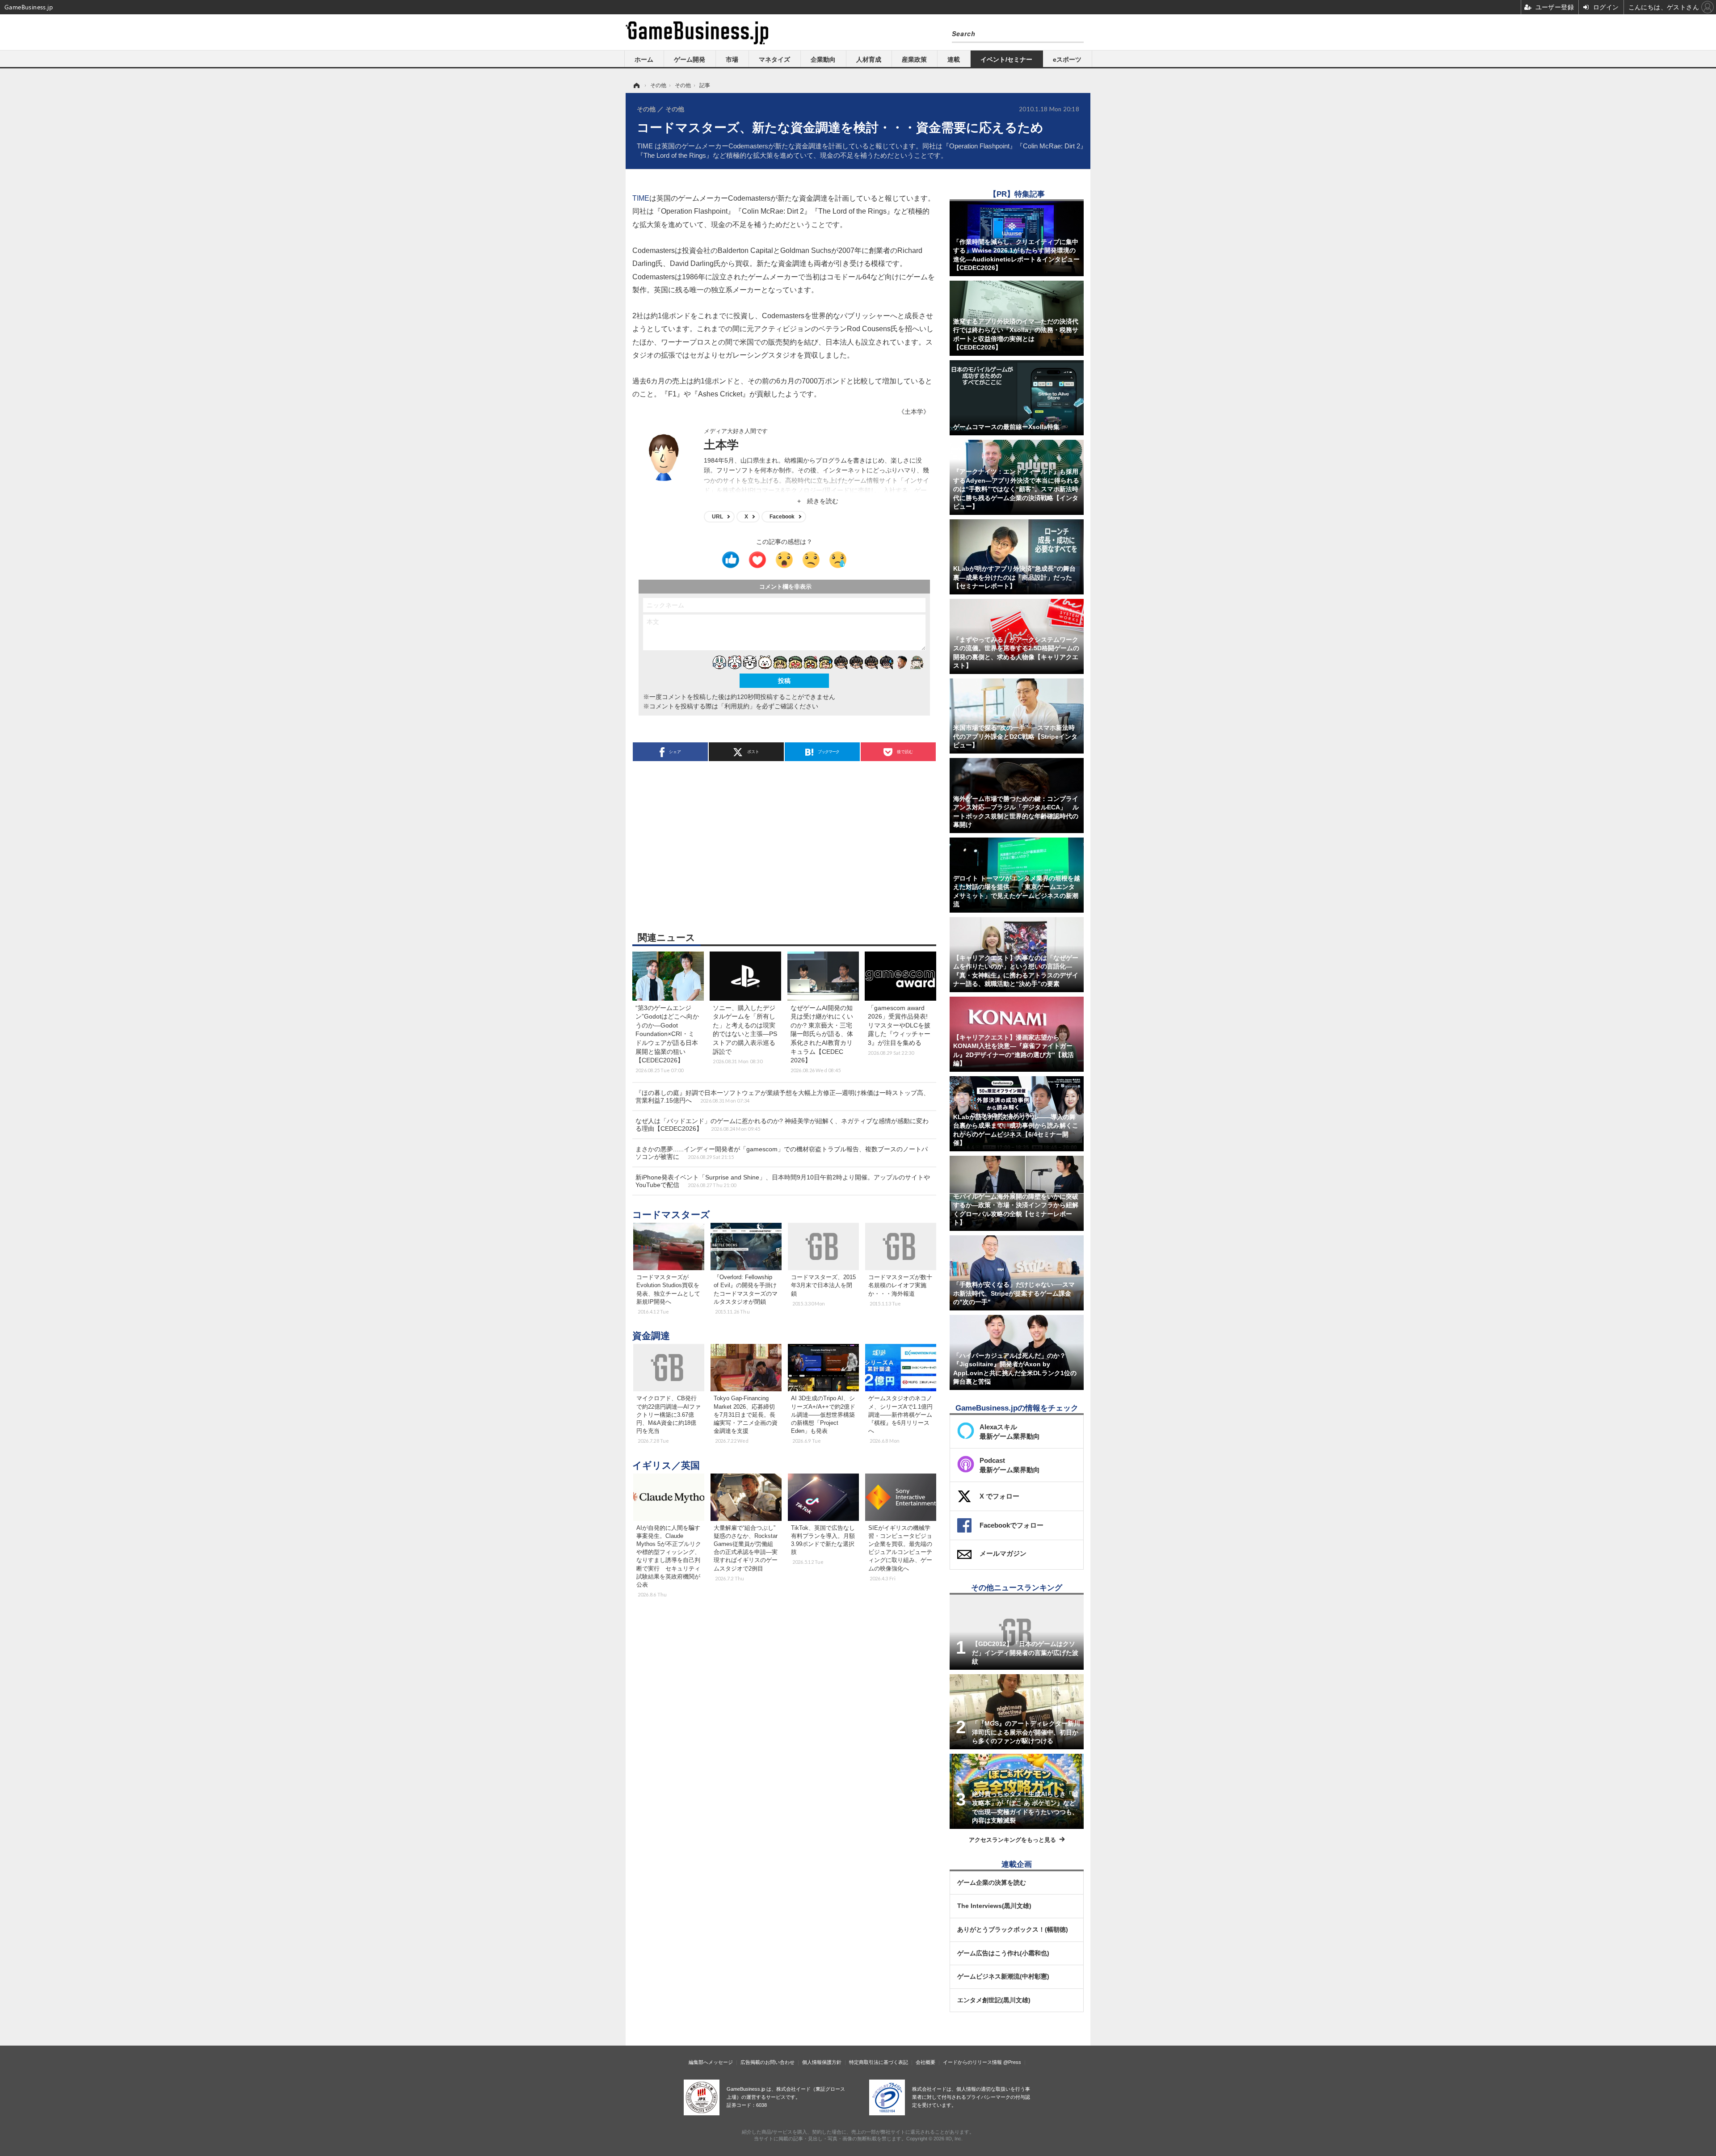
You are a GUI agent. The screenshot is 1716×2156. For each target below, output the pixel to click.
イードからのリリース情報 (972, 2062)
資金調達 (651, 1336)
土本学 (721, 445)
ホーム (644, 59)
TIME (641, 198)
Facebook (782, 517)
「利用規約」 (737, 706)
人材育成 (869, 59)
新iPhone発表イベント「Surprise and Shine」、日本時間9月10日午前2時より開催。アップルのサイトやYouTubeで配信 (783, 1181)
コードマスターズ (671, 1215)
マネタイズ (774, 59)
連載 (954, 59)
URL (717, 517)
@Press (1012, 2062)
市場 (732, 59)
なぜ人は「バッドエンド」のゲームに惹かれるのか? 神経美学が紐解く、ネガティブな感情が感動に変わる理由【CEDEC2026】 (782, 1125)
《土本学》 (914, 412)
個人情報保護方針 (822, 2062)
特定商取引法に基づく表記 (879, 2062)
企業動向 (823, 59)
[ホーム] (636, 85)
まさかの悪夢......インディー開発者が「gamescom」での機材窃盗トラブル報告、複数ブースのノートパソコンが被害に (782, 1153)
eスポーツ (1067, 59)
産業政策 (914, 59)
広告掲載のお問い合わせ (768, 2062)
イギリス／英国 (666, 1465)
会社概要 (925, 2062)
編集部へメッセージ (711, 2062)
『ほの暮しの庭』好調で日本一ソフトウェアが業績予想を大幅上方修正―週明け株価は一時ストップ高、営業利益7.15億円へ (782, 1097)
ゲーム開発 (690, 59)
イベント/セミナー (1006, 59)
